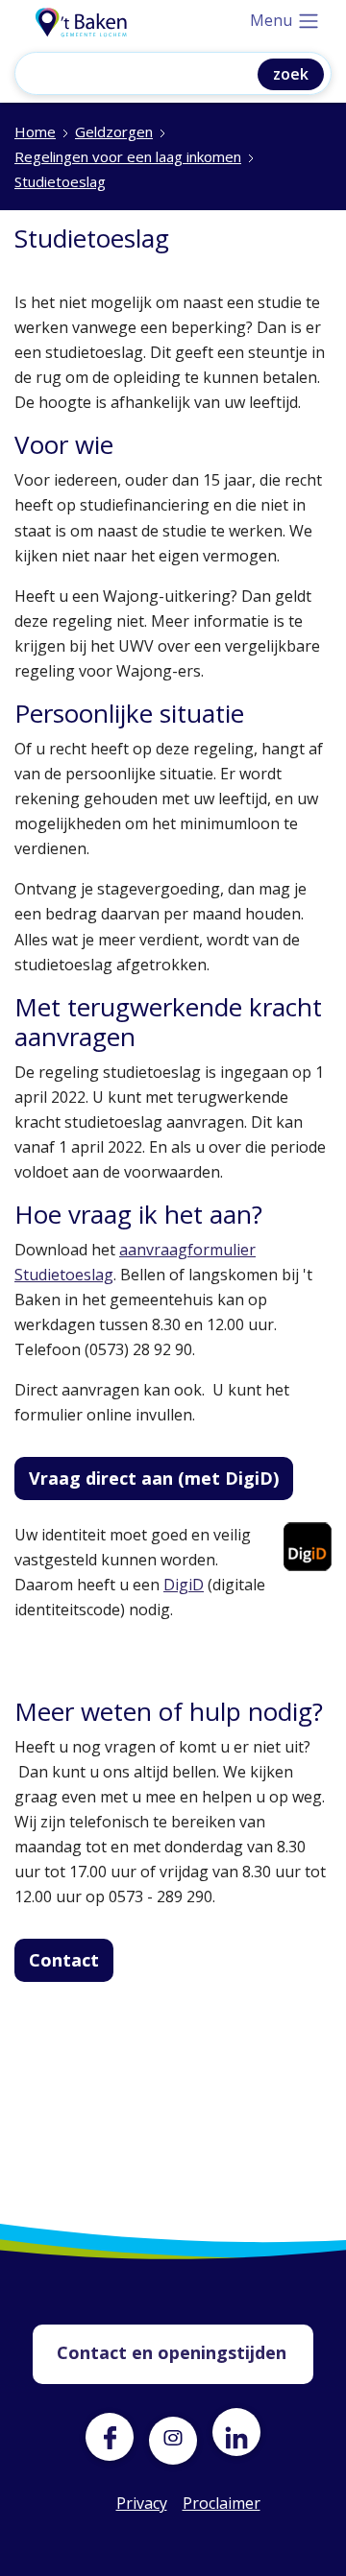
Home (35, 131)
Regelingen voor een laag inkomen (128, 156)
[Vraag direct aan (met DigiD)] (161, 1509)
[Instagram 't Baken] (173, 2432)
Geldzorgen (114, 131)
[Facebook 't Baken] (110, 2437)
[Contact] (71, 1991)
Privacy (140, 2503)
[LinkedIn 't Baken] (236, 2432)
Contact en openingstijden (172, 2352)
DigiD (184, 1585)
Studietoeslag (60, 181)
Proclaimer (207, 2503)
